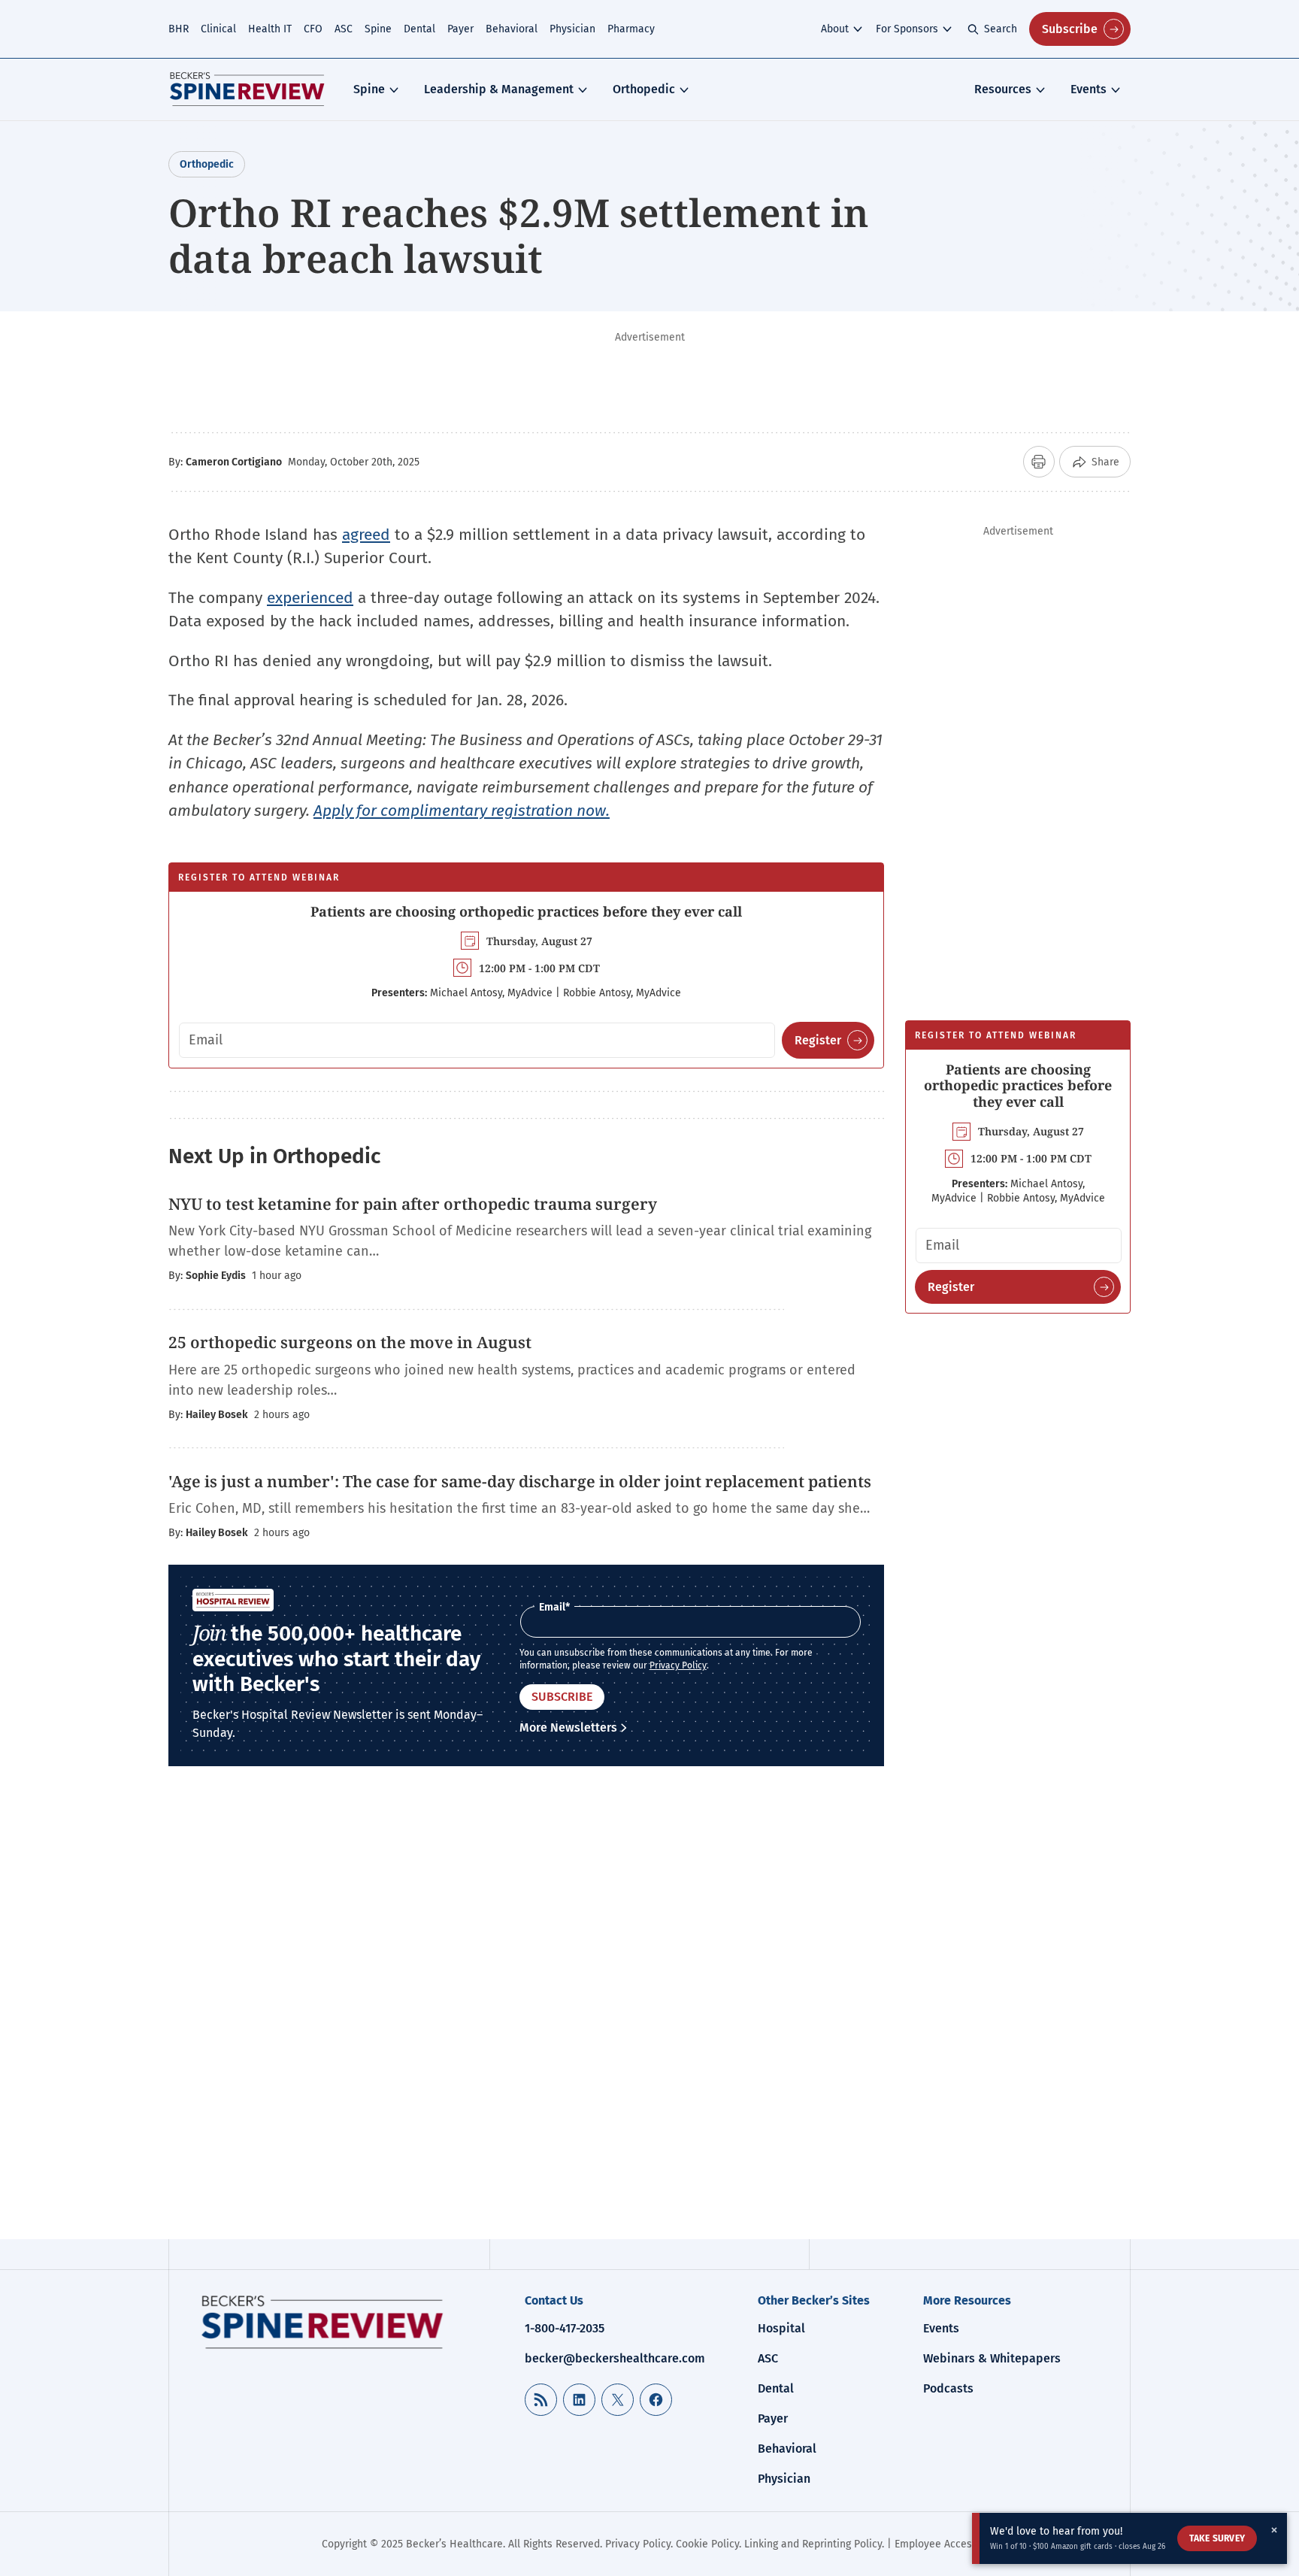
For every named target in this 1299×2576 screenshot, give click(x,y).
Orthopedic (644, 89)
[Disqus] (526, 2014)
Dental (419, 29)
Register (818, 1040)
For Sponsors (907, 29)
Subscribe (1070, 29)
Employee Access (936, 2544)
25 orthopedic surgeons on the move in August (350, 1342)
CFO (313, 29)
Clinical (218, 29)
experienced (310, 598)
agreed (366, 535)
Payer (460, 29)
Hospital (781, 2328)
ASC (344, 29)
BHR (179, 29)
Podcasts (948, 2388)
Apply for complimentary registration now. (462, 811)
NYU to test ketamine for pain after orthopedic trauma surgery (415, 1204)
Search (1001, 29)
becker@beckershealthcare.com (615, 2358)
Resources (1003, 89)
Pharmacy (631, 29)
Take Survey (1217, 2538)
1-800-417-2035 (565, 2328)
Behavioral (512, 29)
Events (1089, 89)
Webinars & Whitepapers (992, 2358)
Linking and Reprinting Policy (813, 2544)
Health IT (270, 29)
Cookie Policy (707, 2544)
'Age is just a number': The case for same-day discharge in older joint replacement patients (520, 1481)
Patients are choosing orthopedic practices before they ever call (526, 911)
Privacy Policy (678, 1665)
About (835, 29)
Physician (572, 29)
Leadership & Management (499, 89)
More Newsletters (568, 1727)
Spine (378, 29)
